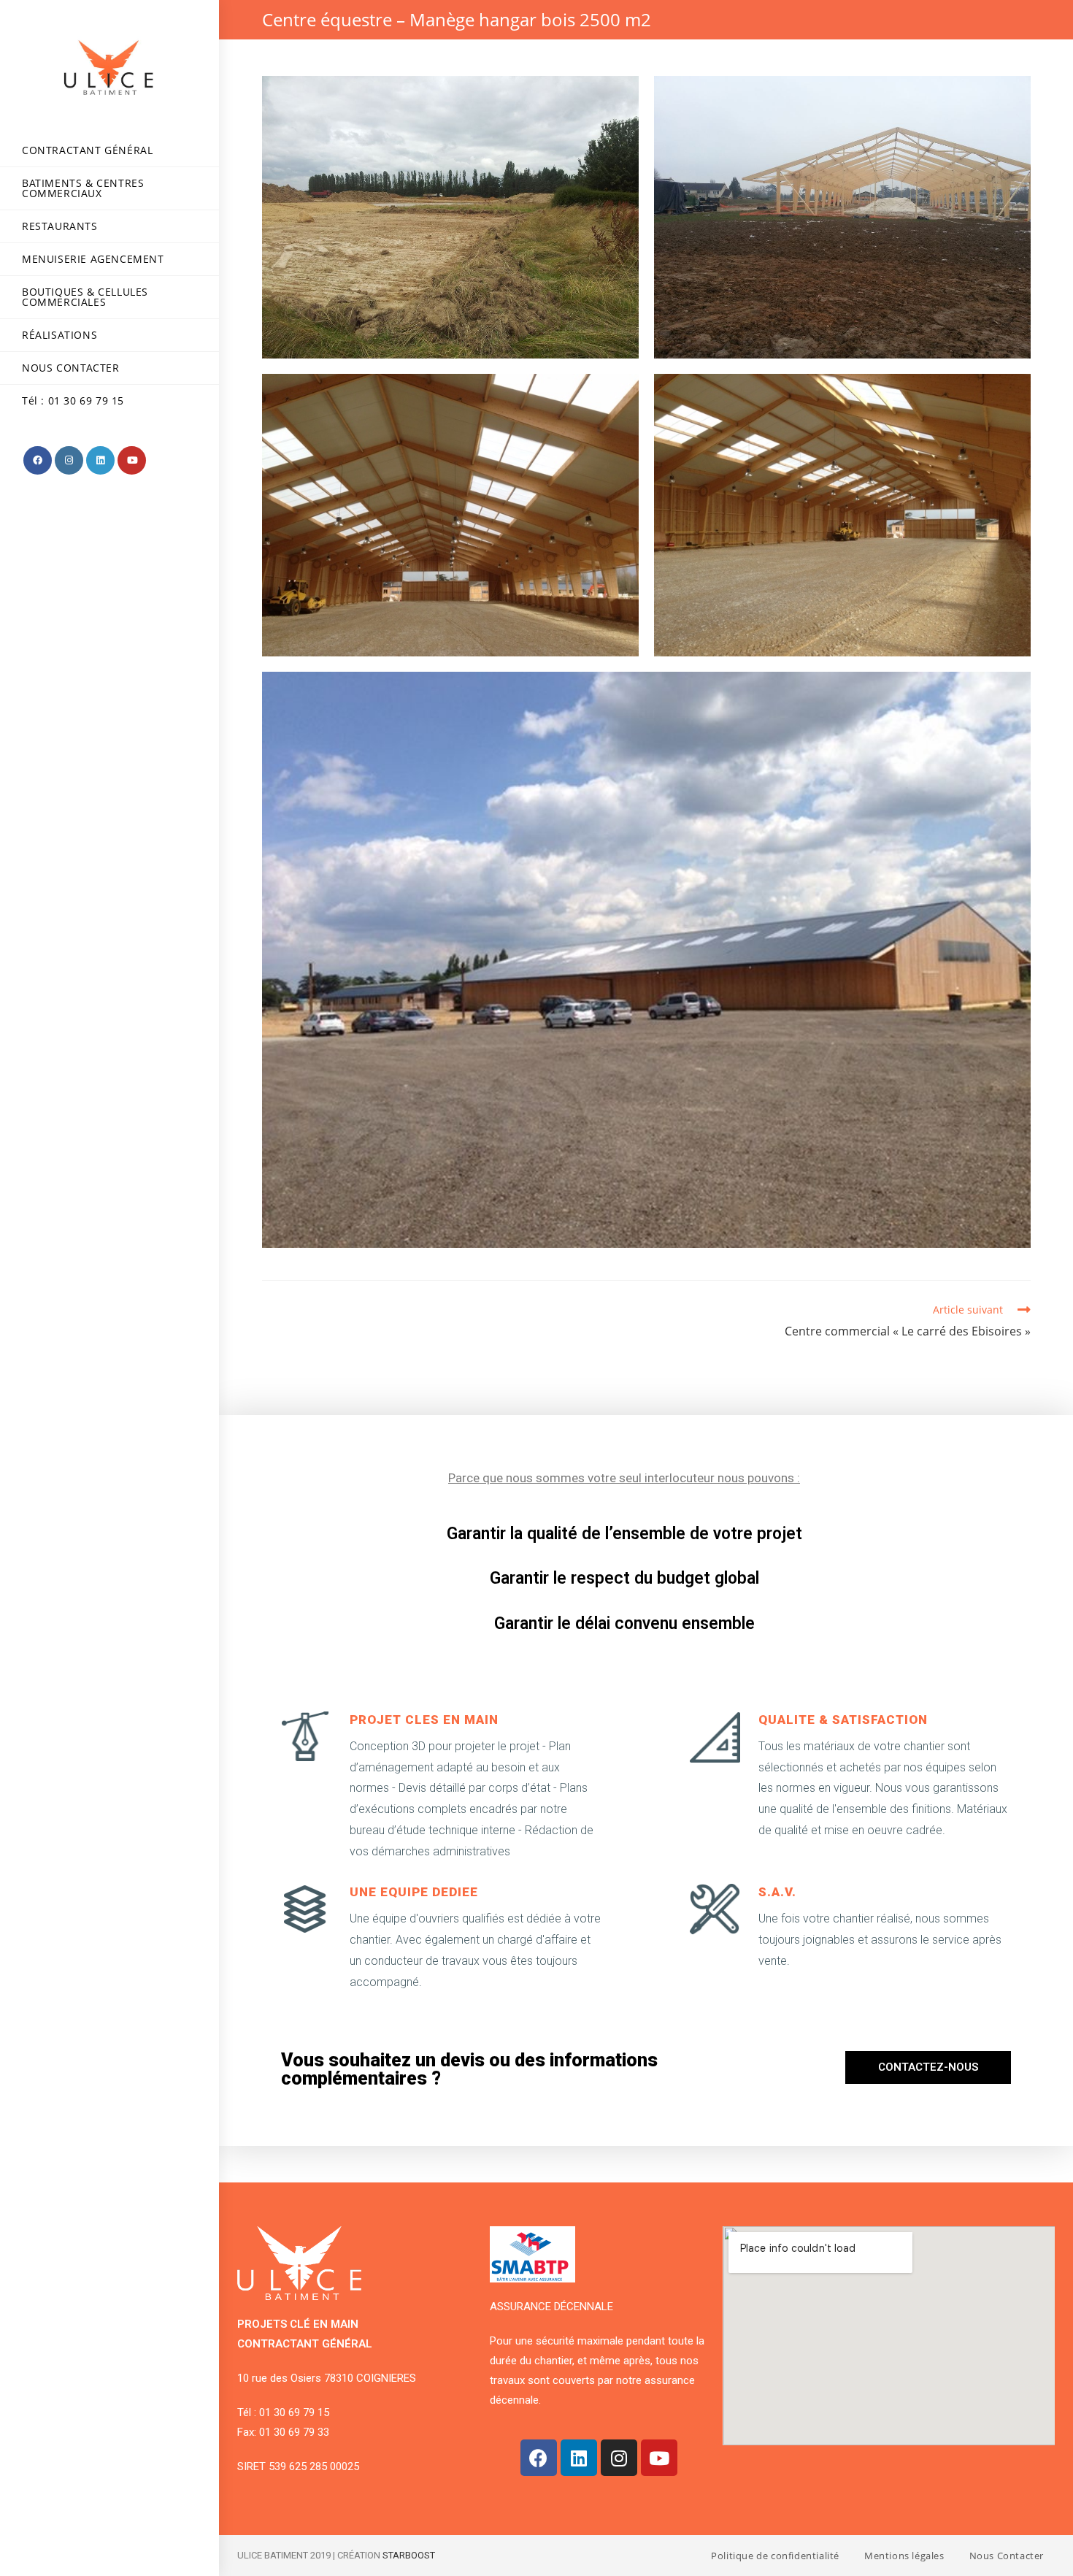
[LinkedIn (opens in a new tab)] (100, 460)
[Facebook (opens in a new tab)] (38, 460)
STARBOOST (409, 2555)
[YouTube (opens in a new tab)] (132, 460)
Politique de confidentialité (775, 2556)
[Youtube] (659, 2458)
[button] (928, 2067)
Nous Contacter (1007, 2556)
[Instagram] (619, 2458)
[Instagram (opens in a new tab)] (69, 460)
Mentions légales (904, 2556)
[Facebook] (539, 2458)
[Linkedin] (579, 2458)
